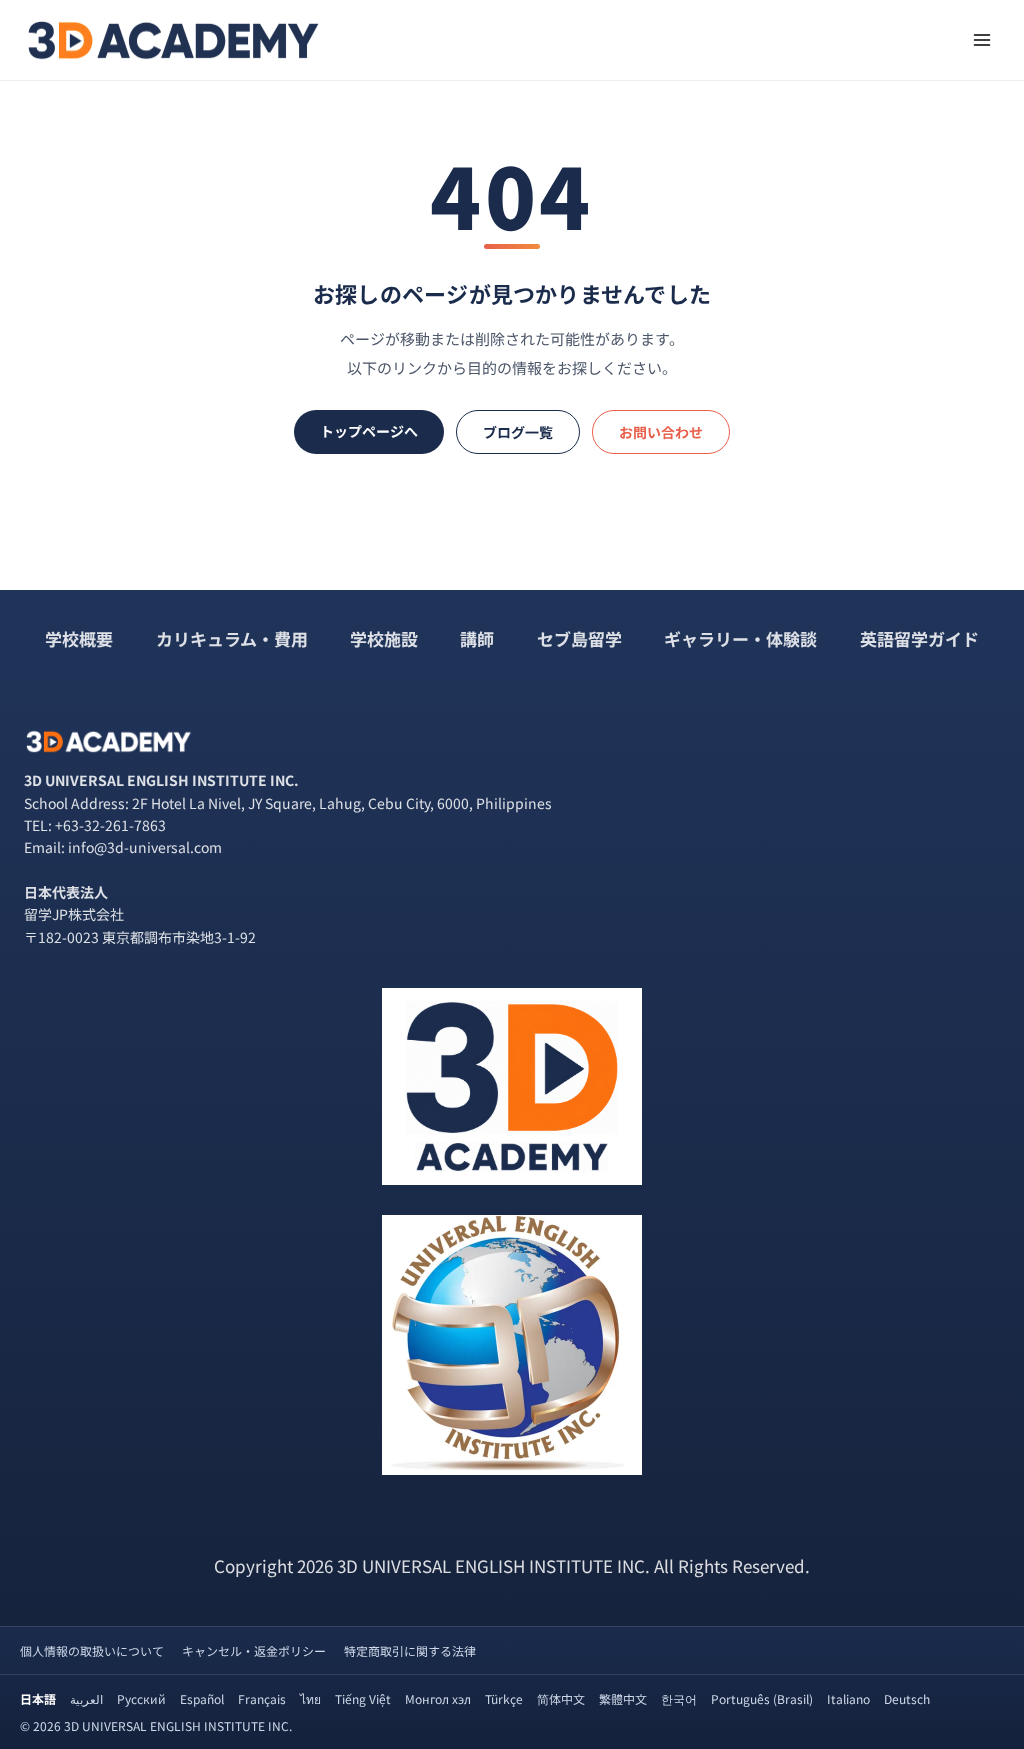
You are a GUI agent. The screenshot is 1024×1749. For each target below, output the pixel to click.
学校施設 (384, 638)
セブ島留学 (579, 638)
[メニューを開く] (981, 39)
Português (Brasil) (762, 1698)
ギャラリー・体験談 (740, 638)
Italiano (848, 1698)
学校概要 (79, 638)
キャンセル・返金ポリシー (254, 1650)
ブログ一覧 (518, 432)
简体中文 (561, 1698)
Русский (141, 1698)
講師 (477, 638)
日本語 (38, 1698)
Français (262, 1698)
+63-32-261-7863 (110, 825)
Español (202, 1698)
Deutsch (907, 1698)
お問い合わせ (661, 432)
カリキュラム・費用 (232, 638)
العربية (86, 1698)
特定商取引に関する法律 (410, 1650)
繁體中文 (623, 1698)
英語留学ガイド (919, 638)
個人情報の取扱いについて (92, 1650)
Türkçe (504, 1698)
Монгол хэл (438, 1698)
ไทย (310, 1698)
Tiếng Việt (363, 1698)
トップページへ (369, 431)
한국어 (679, 1698)
